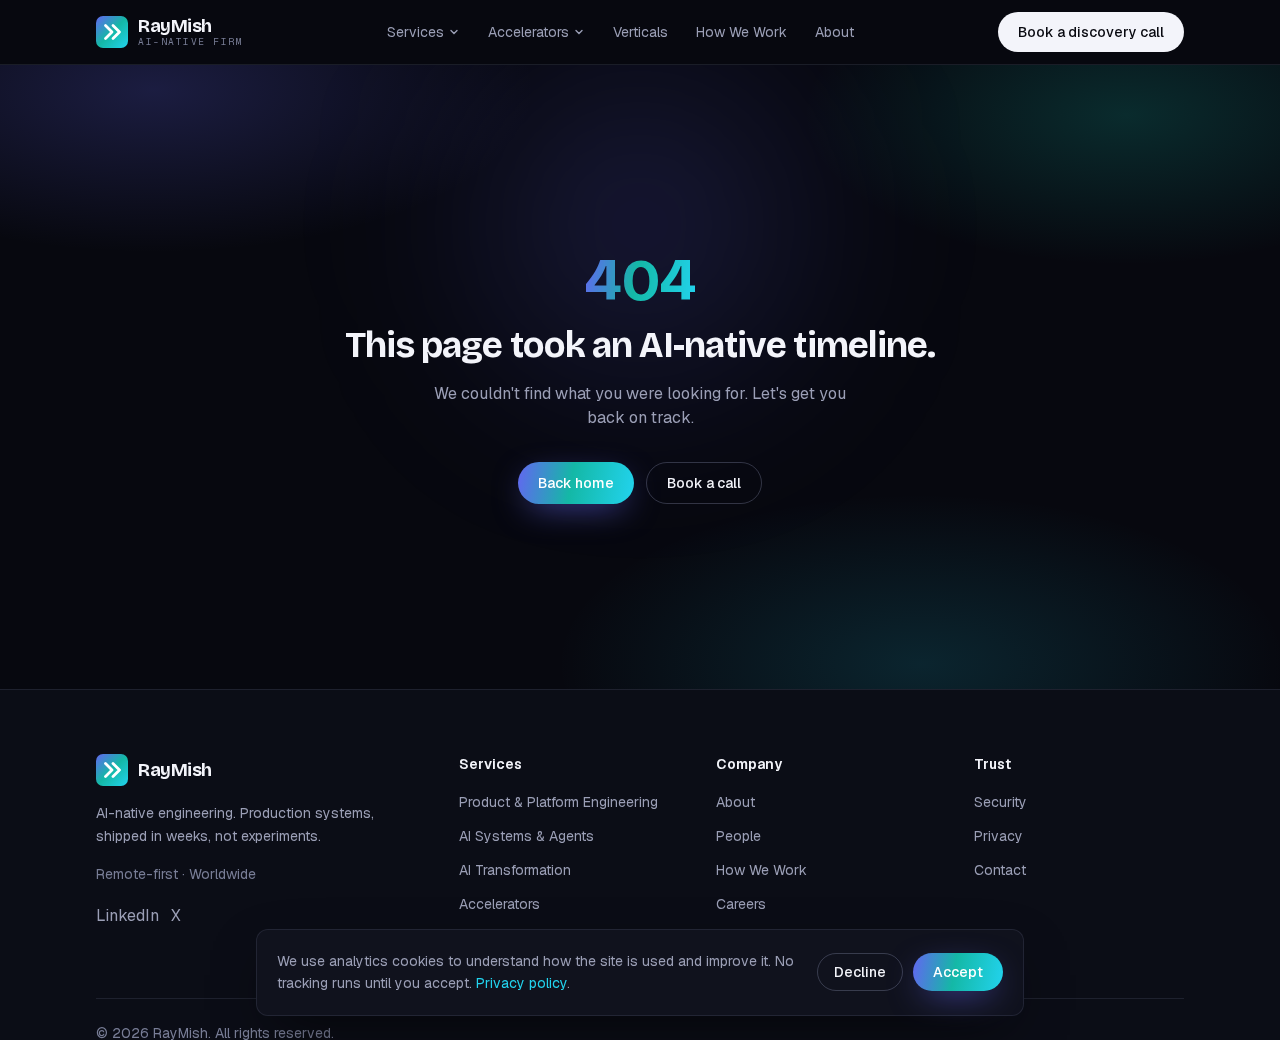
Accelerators (528, 32)
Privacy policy (521, 983)
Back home (576, 483)
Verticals (640, 32)
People (738, 836)
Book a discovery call (1091, 32)
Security (1000, 802)
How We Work (741, 32)
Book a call (704, 483)
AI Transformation (515, 870)
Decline (860, 972)
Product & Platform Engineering (558, 802)
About (834, 32)
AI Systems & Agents (526, 836)
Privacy (998, 836)
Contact (1000, 870)
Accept (958, 972)
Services (415, 32)
